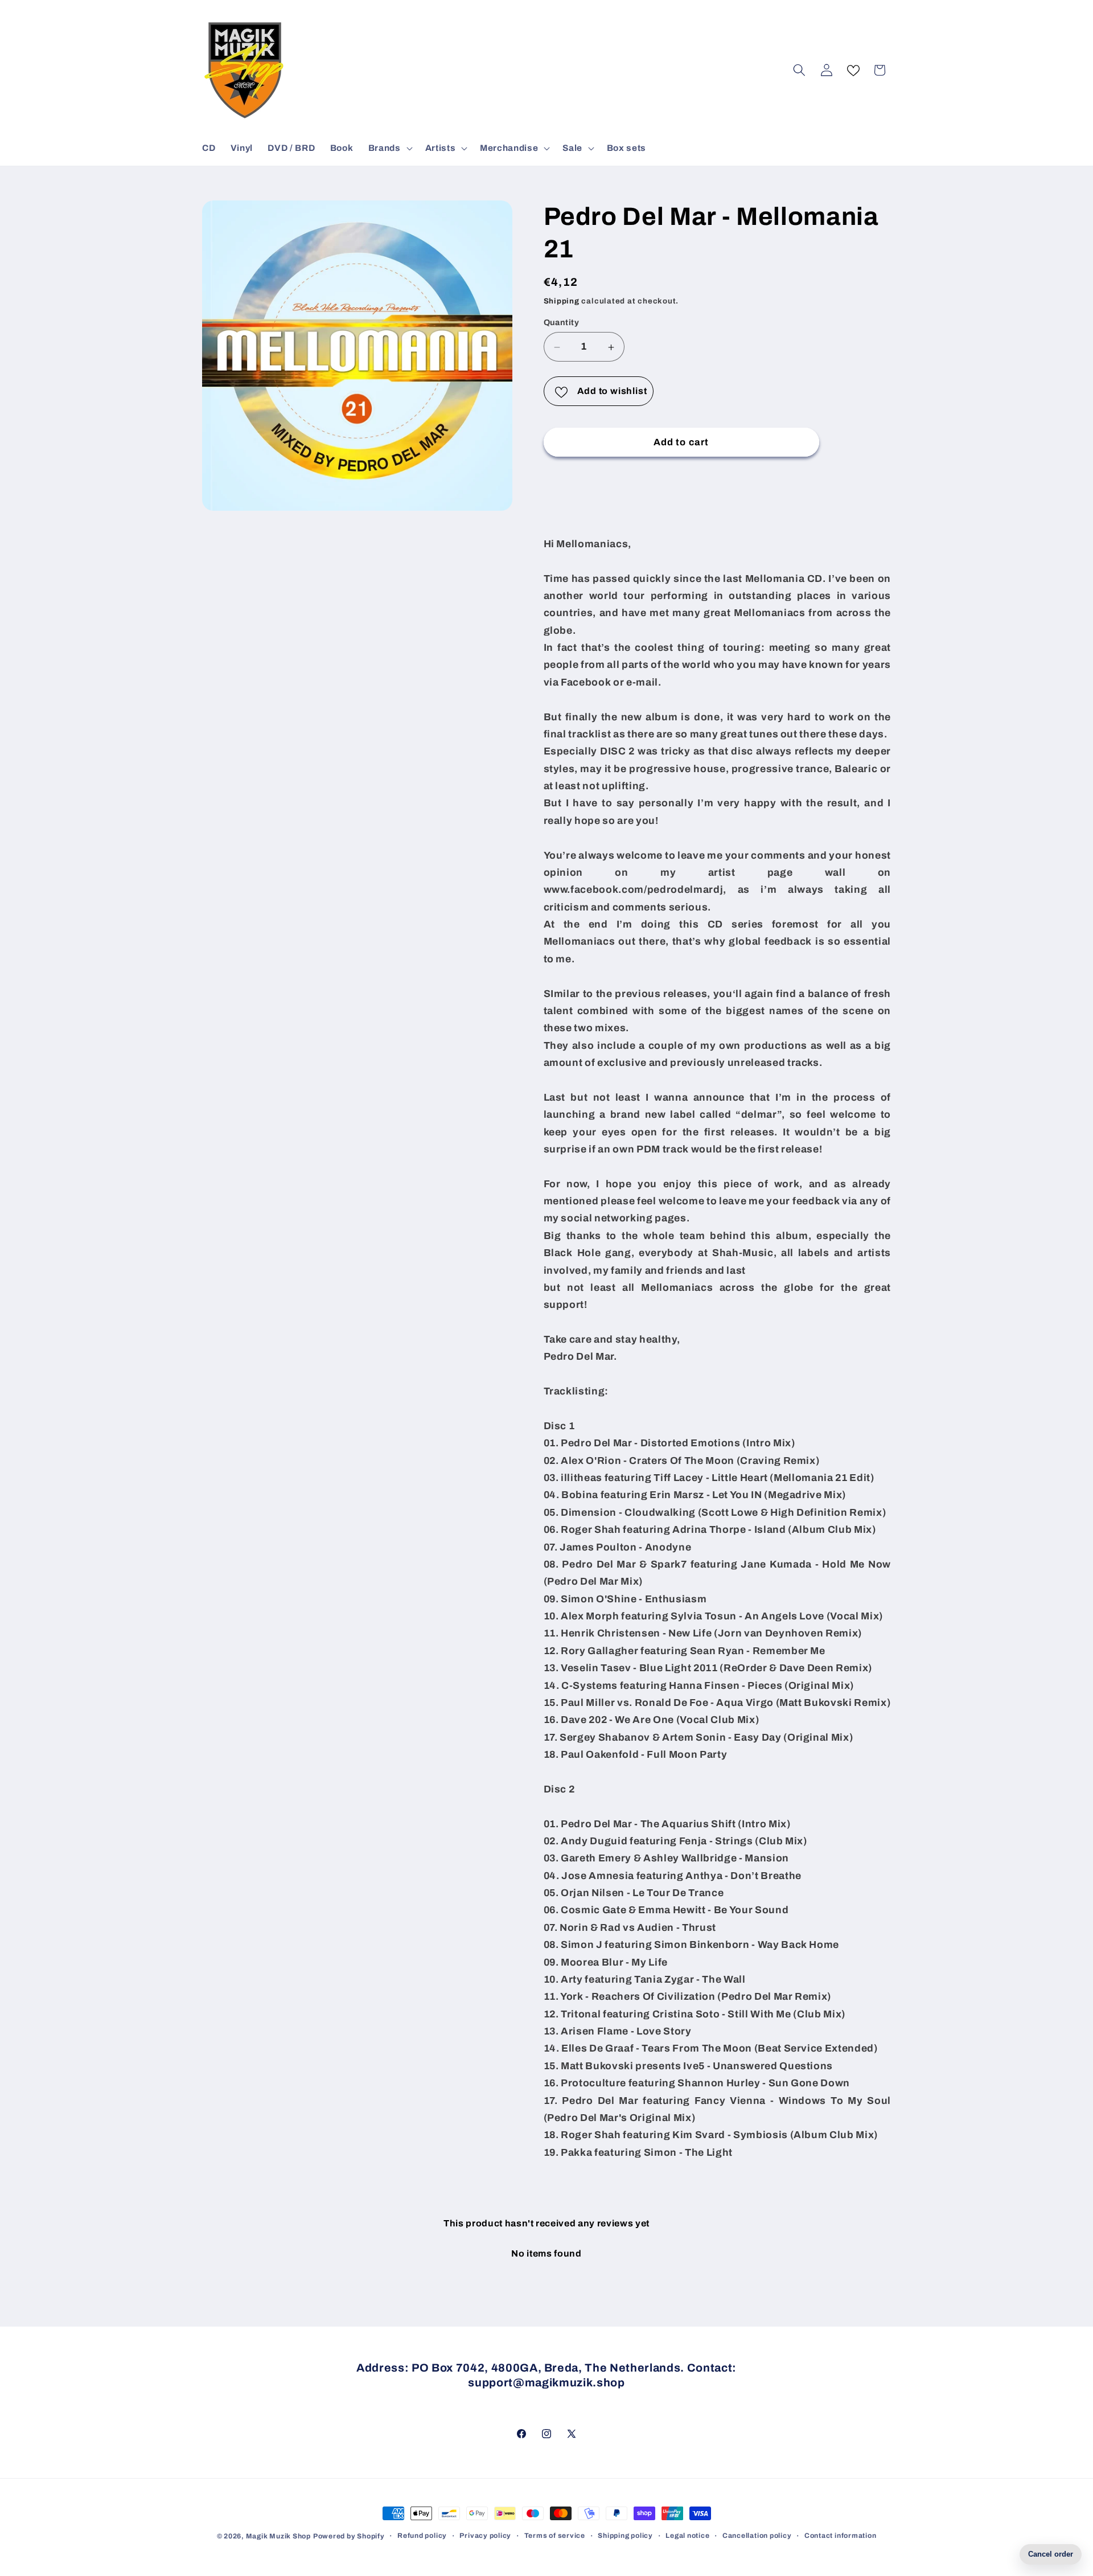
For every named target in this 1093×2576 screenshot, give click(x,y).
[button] (389, 148)
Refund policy (422, 2536)
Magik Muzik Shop (278, 2536)
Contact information (841, 2536)
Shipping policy (625, 2536)
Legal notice (687, 2536)
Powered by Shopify (349, 2536)
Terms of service (555, 2536)
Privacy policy (485, 2536)
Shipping (562, 301)
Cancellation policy (757, 2536)
